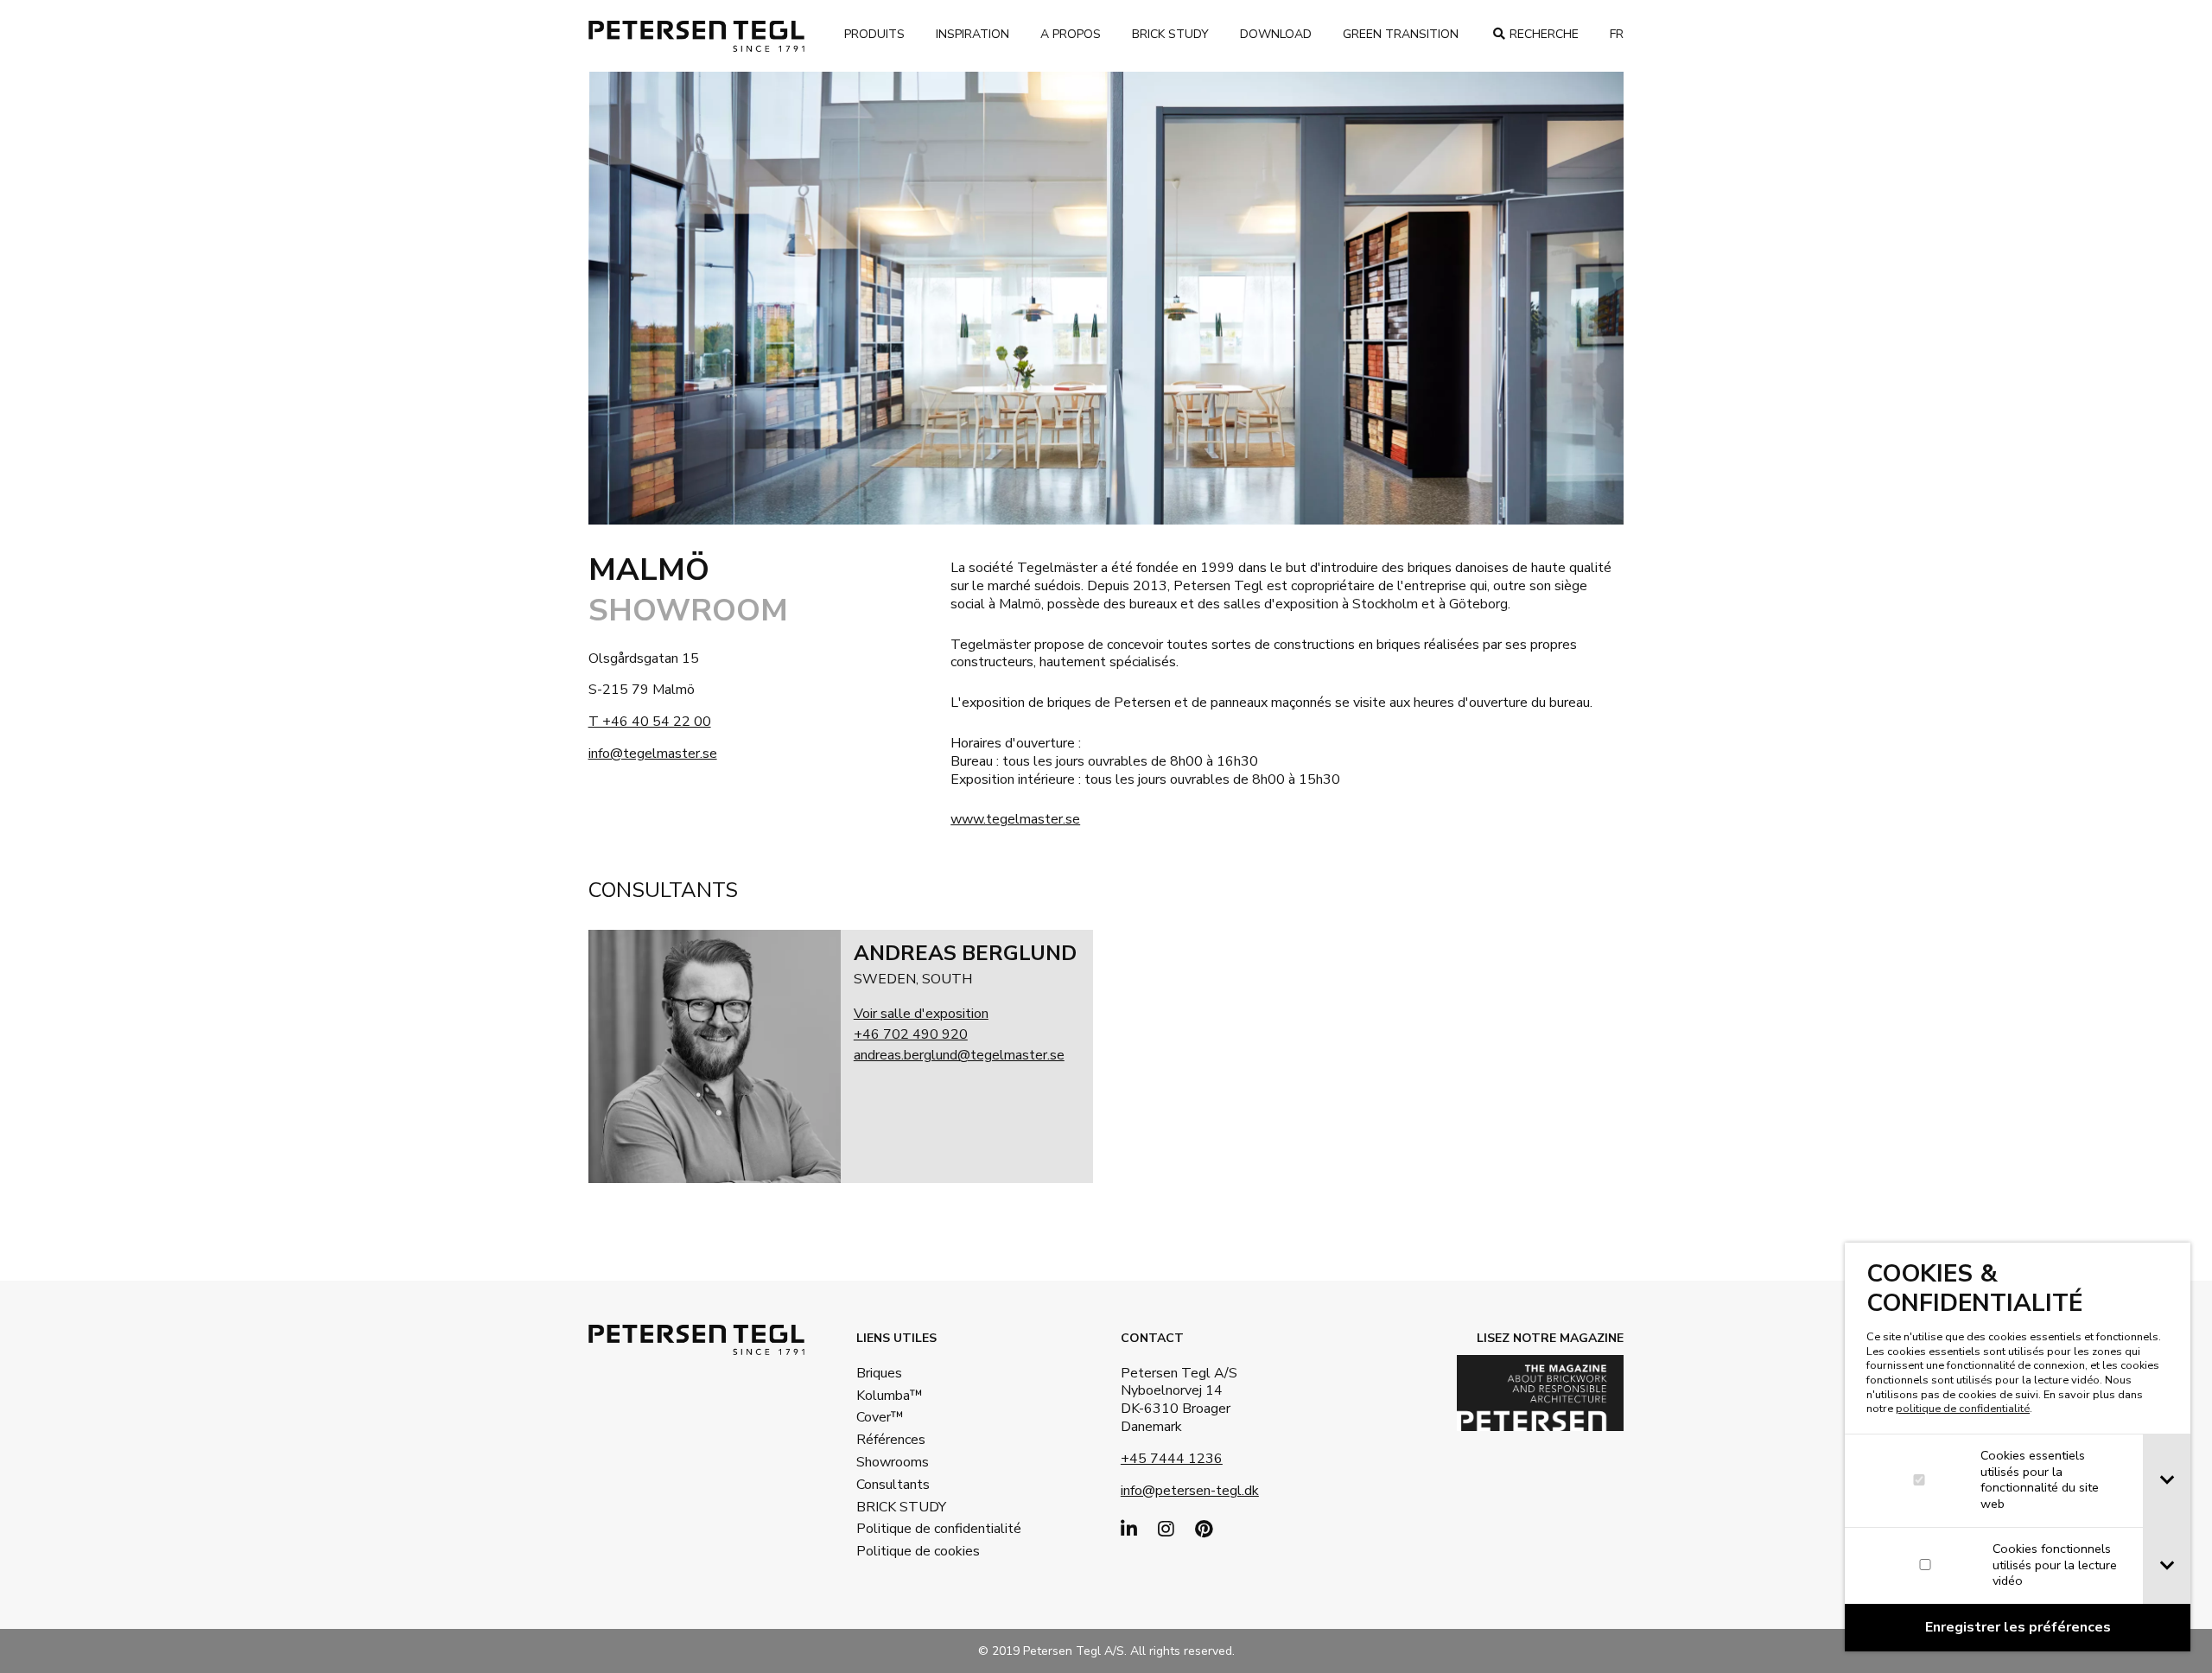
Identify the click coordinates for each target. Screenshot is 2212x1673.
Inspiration (973, 34)
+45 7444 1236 (1172, 1459)
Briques (879, 1373)
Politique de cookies (912, 1551)
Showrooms (893, 1462)
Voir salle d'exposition (921, 1014)
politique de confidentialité (1963, 1409)
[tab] (2167, 1481)
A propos (1071, 34)
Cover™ (880, 1417)
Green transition (1401, 34)
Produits (874, 34)
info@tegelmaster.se (653, 754)
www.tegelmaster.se (1015, 819)
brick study (1170, 34)
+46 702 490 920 (911, 1034)
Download (1276, 34)
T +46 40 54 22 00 (650, 722)
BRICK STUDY (901, 1507)
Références (891, 1440)
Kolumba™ (890, 1396)
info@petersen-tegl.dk (1190, 1491)
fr (1617, 34)
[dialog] (2018, 1447)
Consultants (893, 1485)
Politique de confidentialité (912, 1529)
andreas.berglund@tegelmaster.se (959, 1055)
